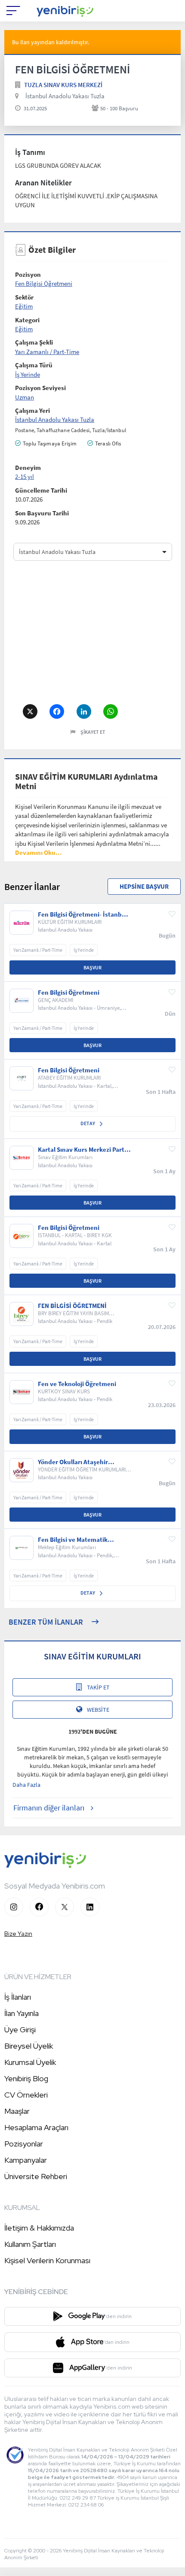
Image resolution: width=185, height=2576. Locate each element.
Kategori (27, 320)
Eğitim (24, 306)
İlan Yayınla (22, 2013)
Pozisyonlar (24, 2144)
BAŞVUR (92, 967)
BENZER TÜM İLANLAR (46, 1622)
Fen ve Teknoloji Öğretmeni (77, 1384)
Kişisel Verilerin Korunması (47, 2260)
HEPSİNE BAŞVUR (144, 886)
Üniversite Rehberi (36, 2176)
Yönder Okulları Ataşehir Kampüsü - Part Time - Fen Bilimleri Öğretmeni (76, 1462)
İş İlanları (18, 1997)
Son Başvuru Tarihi (42, 513)
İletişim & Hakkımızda (39, 2228)
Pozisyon (28, 274)
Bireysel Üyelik (29, 2046)
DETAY (88, 1123)
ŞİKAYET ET (93, 732)
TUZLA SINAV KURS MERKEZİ (63, 85)
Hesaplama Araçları (36, 2127)
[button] (39, 852)
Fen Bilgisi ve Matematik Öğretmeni (73, 1540)
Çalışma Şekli (34, 342)
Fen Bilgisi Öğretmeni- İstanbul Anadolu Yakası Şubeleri (83, 914)
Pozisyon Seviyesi (40, 388)
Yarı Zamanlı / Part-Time (47, 352)
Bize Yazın (18, 1934)
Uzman (25, 397)
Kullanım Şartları (30, 2244)
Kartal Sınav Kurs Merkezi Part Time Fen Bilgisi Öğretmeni (81, 1150)
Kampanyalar (26, 2160)
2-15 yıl (25, 477)
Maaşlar (17, 2111)
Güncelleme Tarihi (41, 490)
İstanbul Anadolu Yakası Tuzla (65, 96)
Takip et (98, 1687)
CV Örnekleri (26, 2095)
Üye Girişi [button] (20, 2030)
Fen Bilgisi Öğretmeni (44, 283)
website (98, 1710)
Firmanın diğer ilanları (49, 1808)
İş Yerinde (28, 374)
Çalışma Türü (34, 365)
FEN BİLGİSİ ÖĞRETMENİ (72, 1306)
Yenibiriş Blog (26, 2078)
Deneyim (28, 468)
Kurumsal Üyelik (30, 2062)
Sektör (24, 297)
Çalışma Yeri (32, 410)
